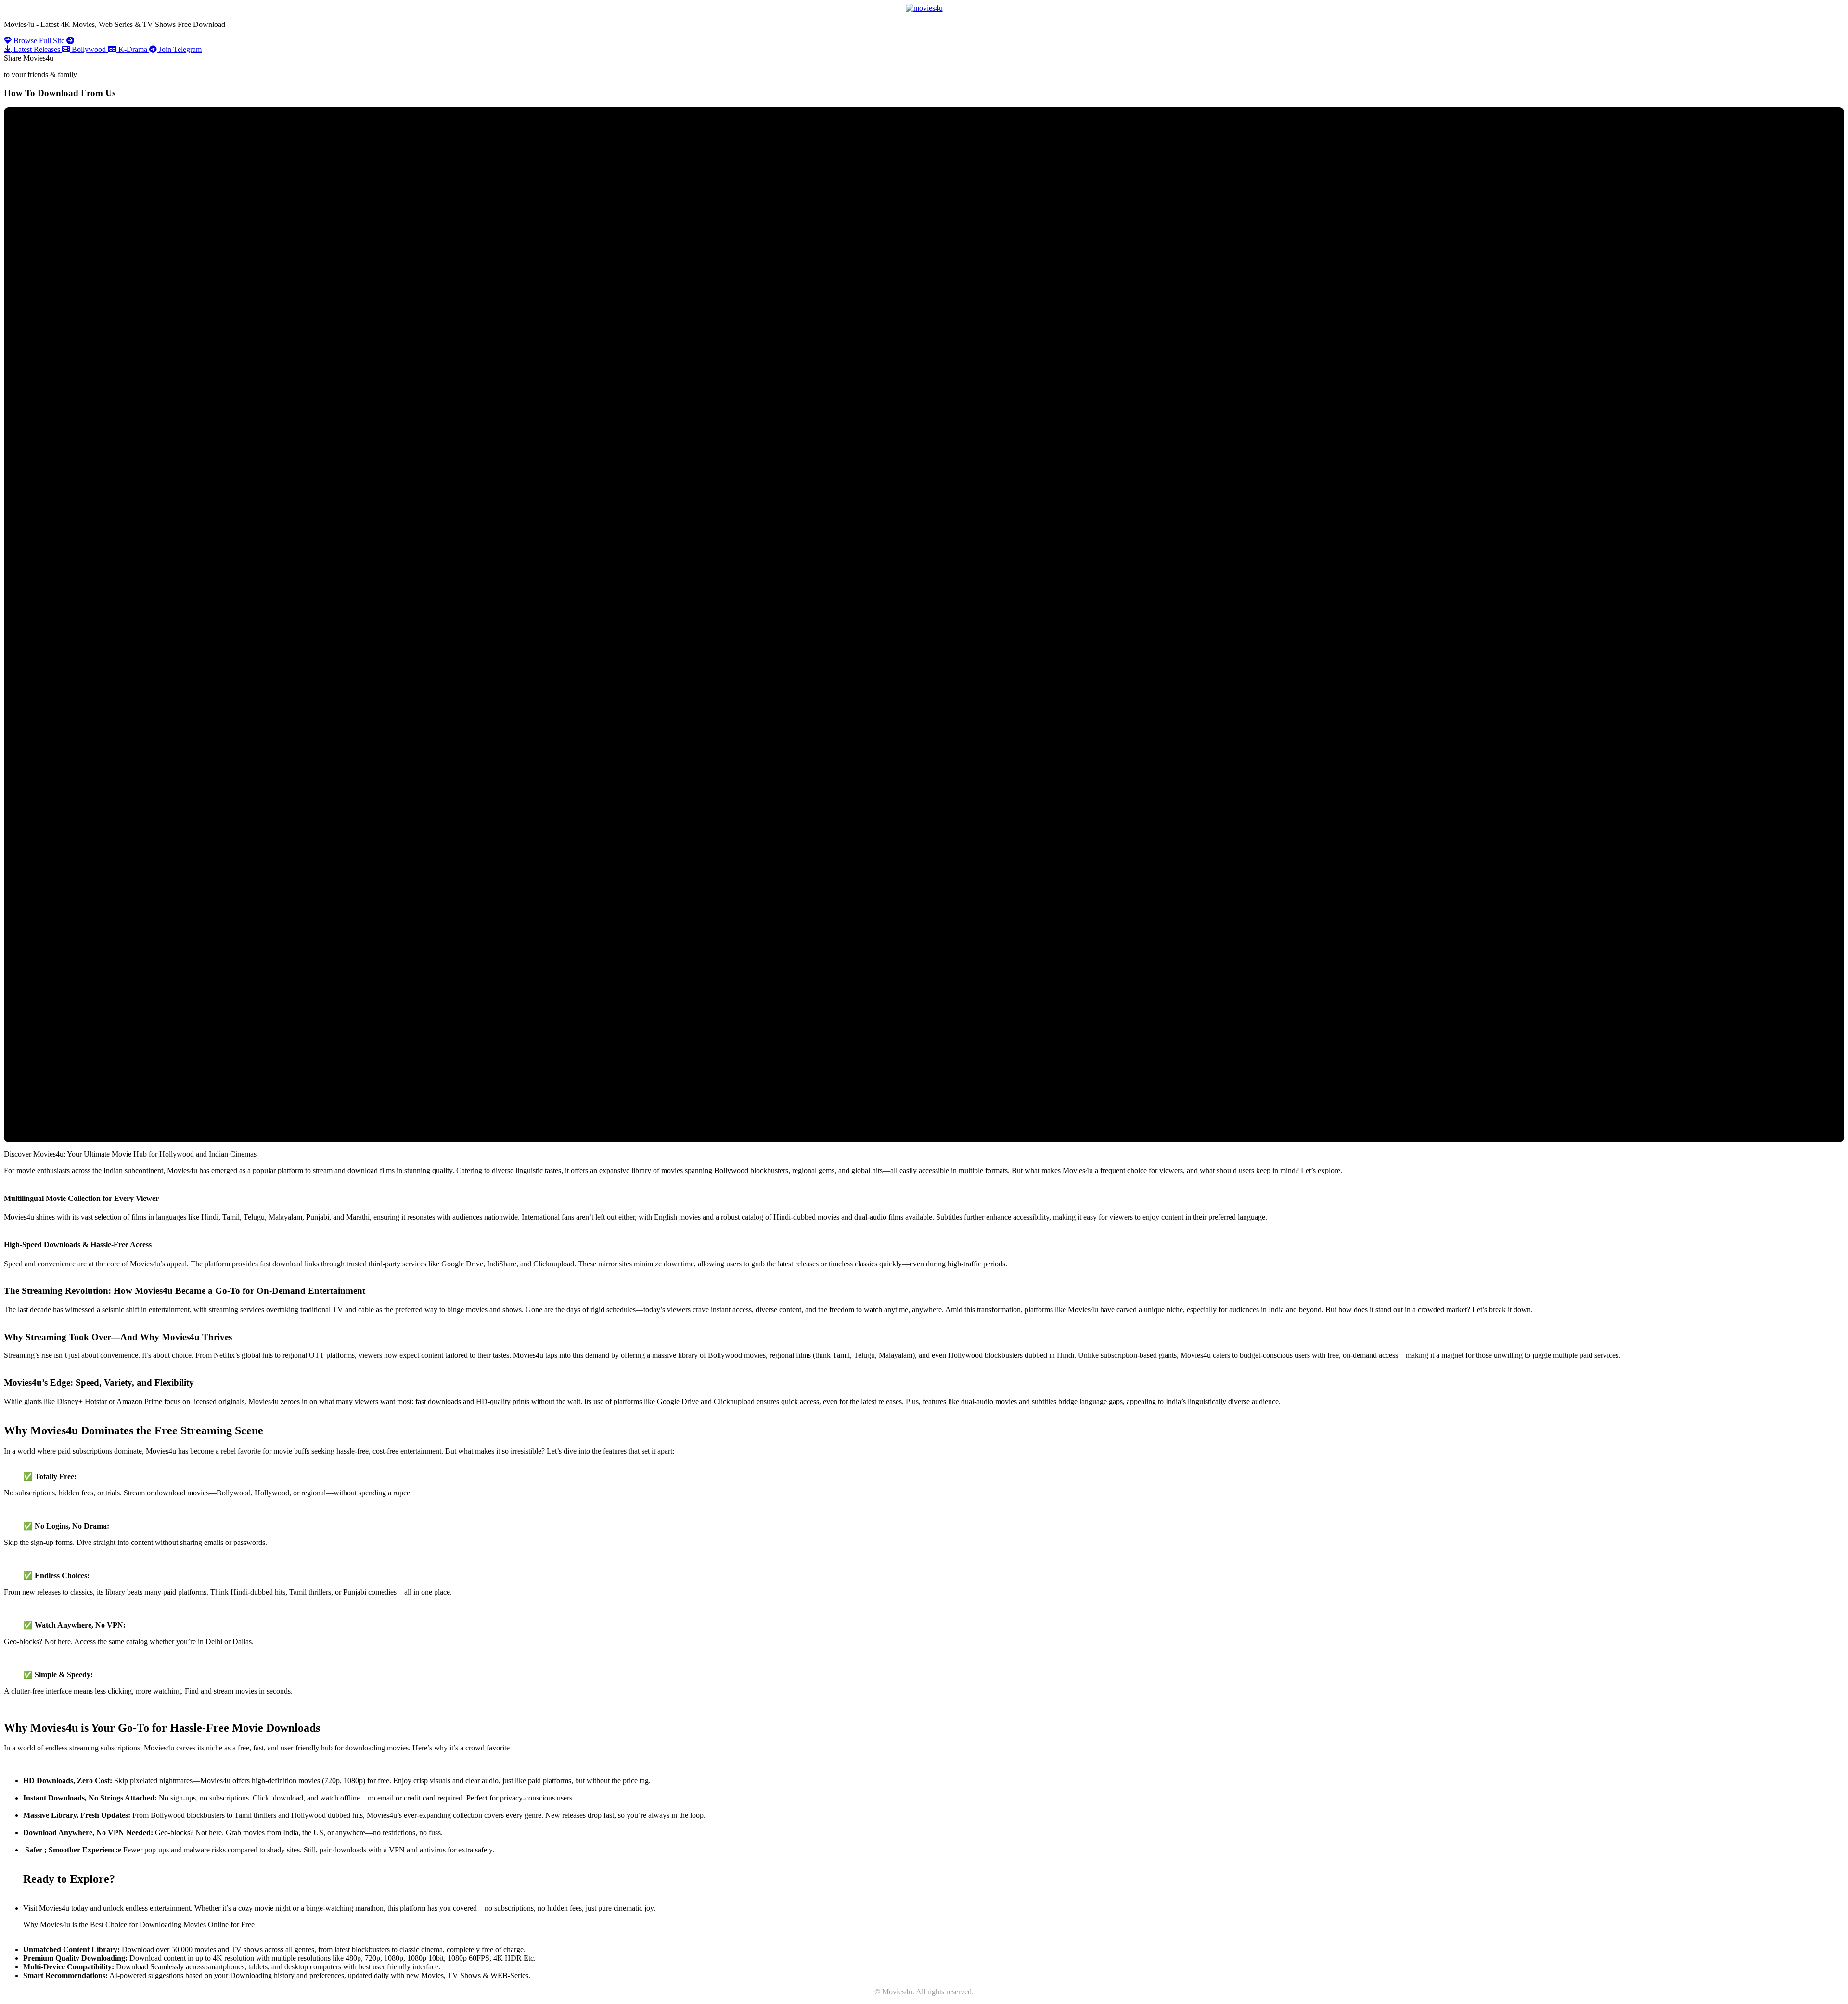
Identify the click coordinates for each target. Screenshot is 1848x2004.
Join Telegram (179, 49)
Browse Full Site (39, 41)
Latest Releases (37, 49)
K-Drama (133, 49)
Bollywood (89, 49)
